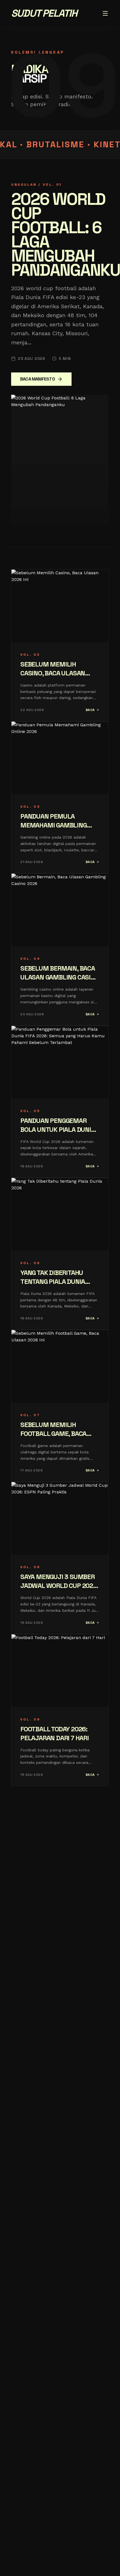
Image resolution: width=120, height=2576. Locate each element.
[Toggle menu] (105, 13)
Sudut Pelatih (44, 13)
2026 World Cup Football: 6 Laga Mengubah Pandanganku (66, 235)
